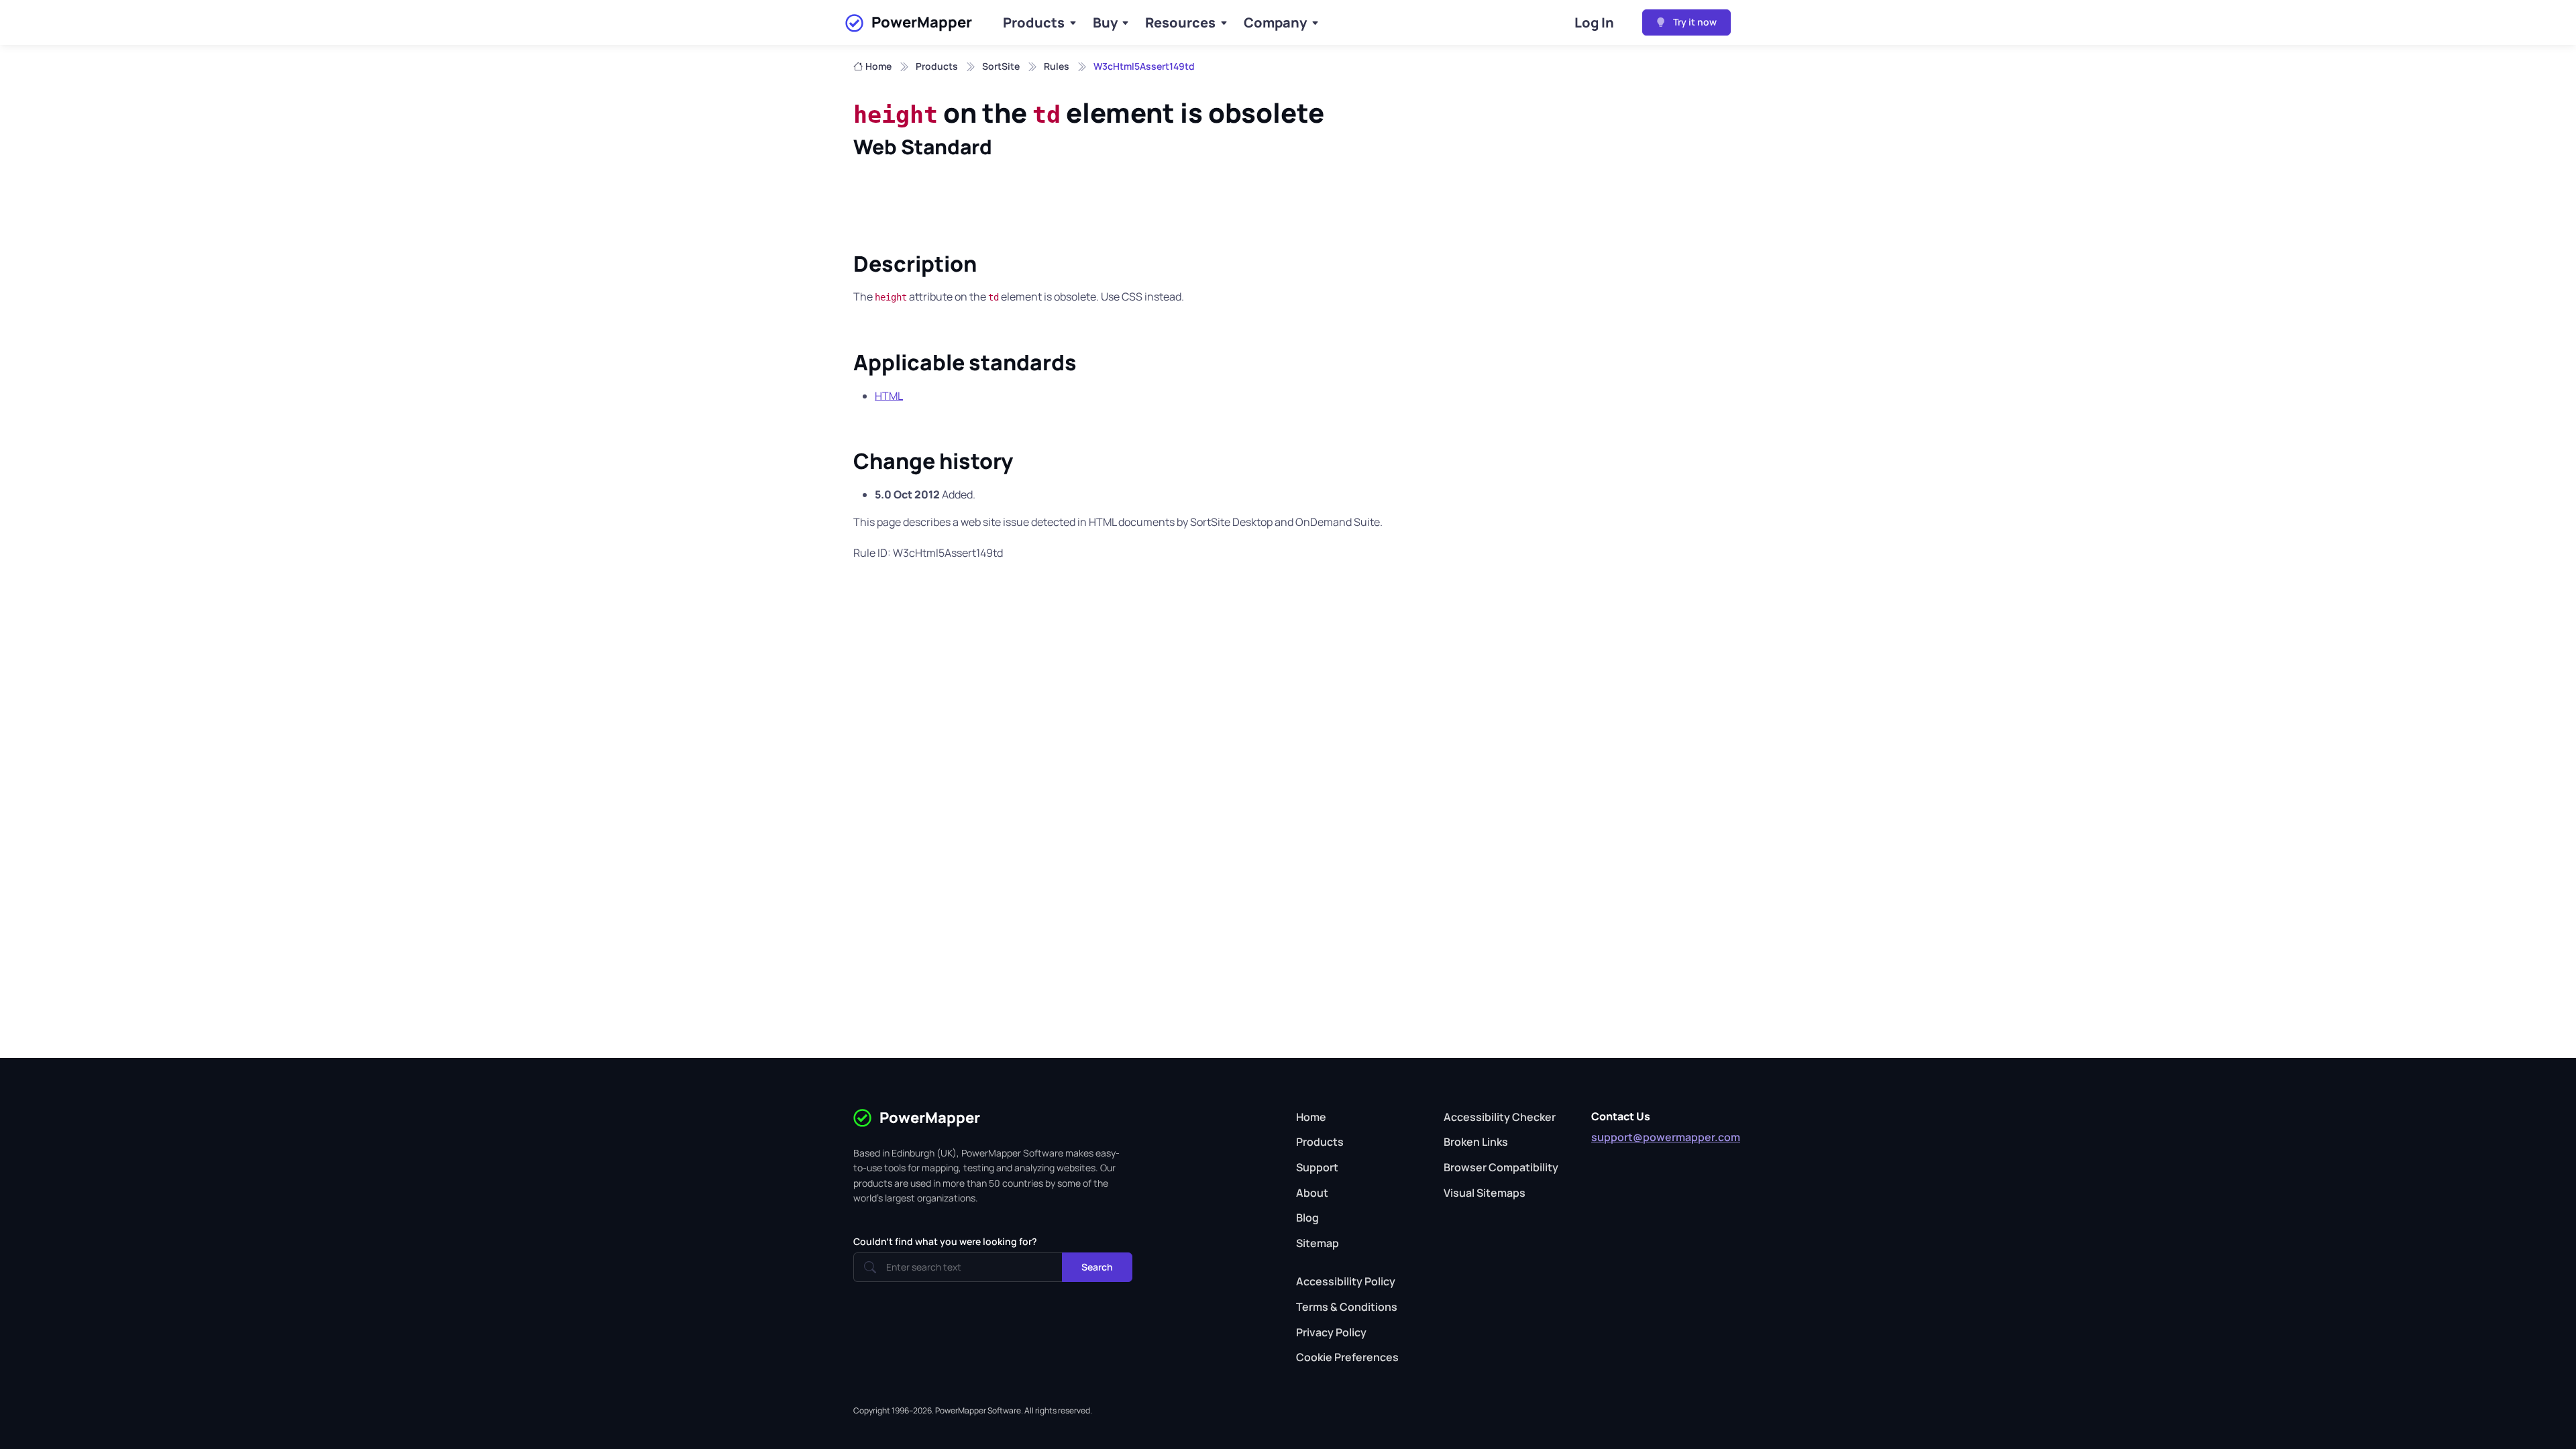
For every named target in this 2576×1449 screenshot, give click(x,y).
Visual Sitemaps (1485, 1193)
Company (1275, 22)
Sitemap (1318, 1243)
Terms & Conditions (1347, 1307)
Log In (1594, 22)
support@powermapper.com (1666, 1137)
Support (1317, 1167)
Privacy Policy (1331, 1332)
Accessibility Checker (1500, 1117)
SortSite (1001, 66)
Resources (1180, 22)
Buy (1105, 22)
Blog (1307, 1218)
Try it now (1694, 22)
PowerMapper (922, 22)
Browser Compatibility (1501, 1167)
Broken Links (1476, 1142)
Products (1034, 22)
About (1312, 1193)
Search (1097, 1267)
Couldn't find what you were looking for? (945, 1241)
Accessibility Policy (1346, 1281)
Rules (1057, 66)
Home (878, 66)
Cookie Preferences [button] (1347, 1357)
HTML (889, 396)
